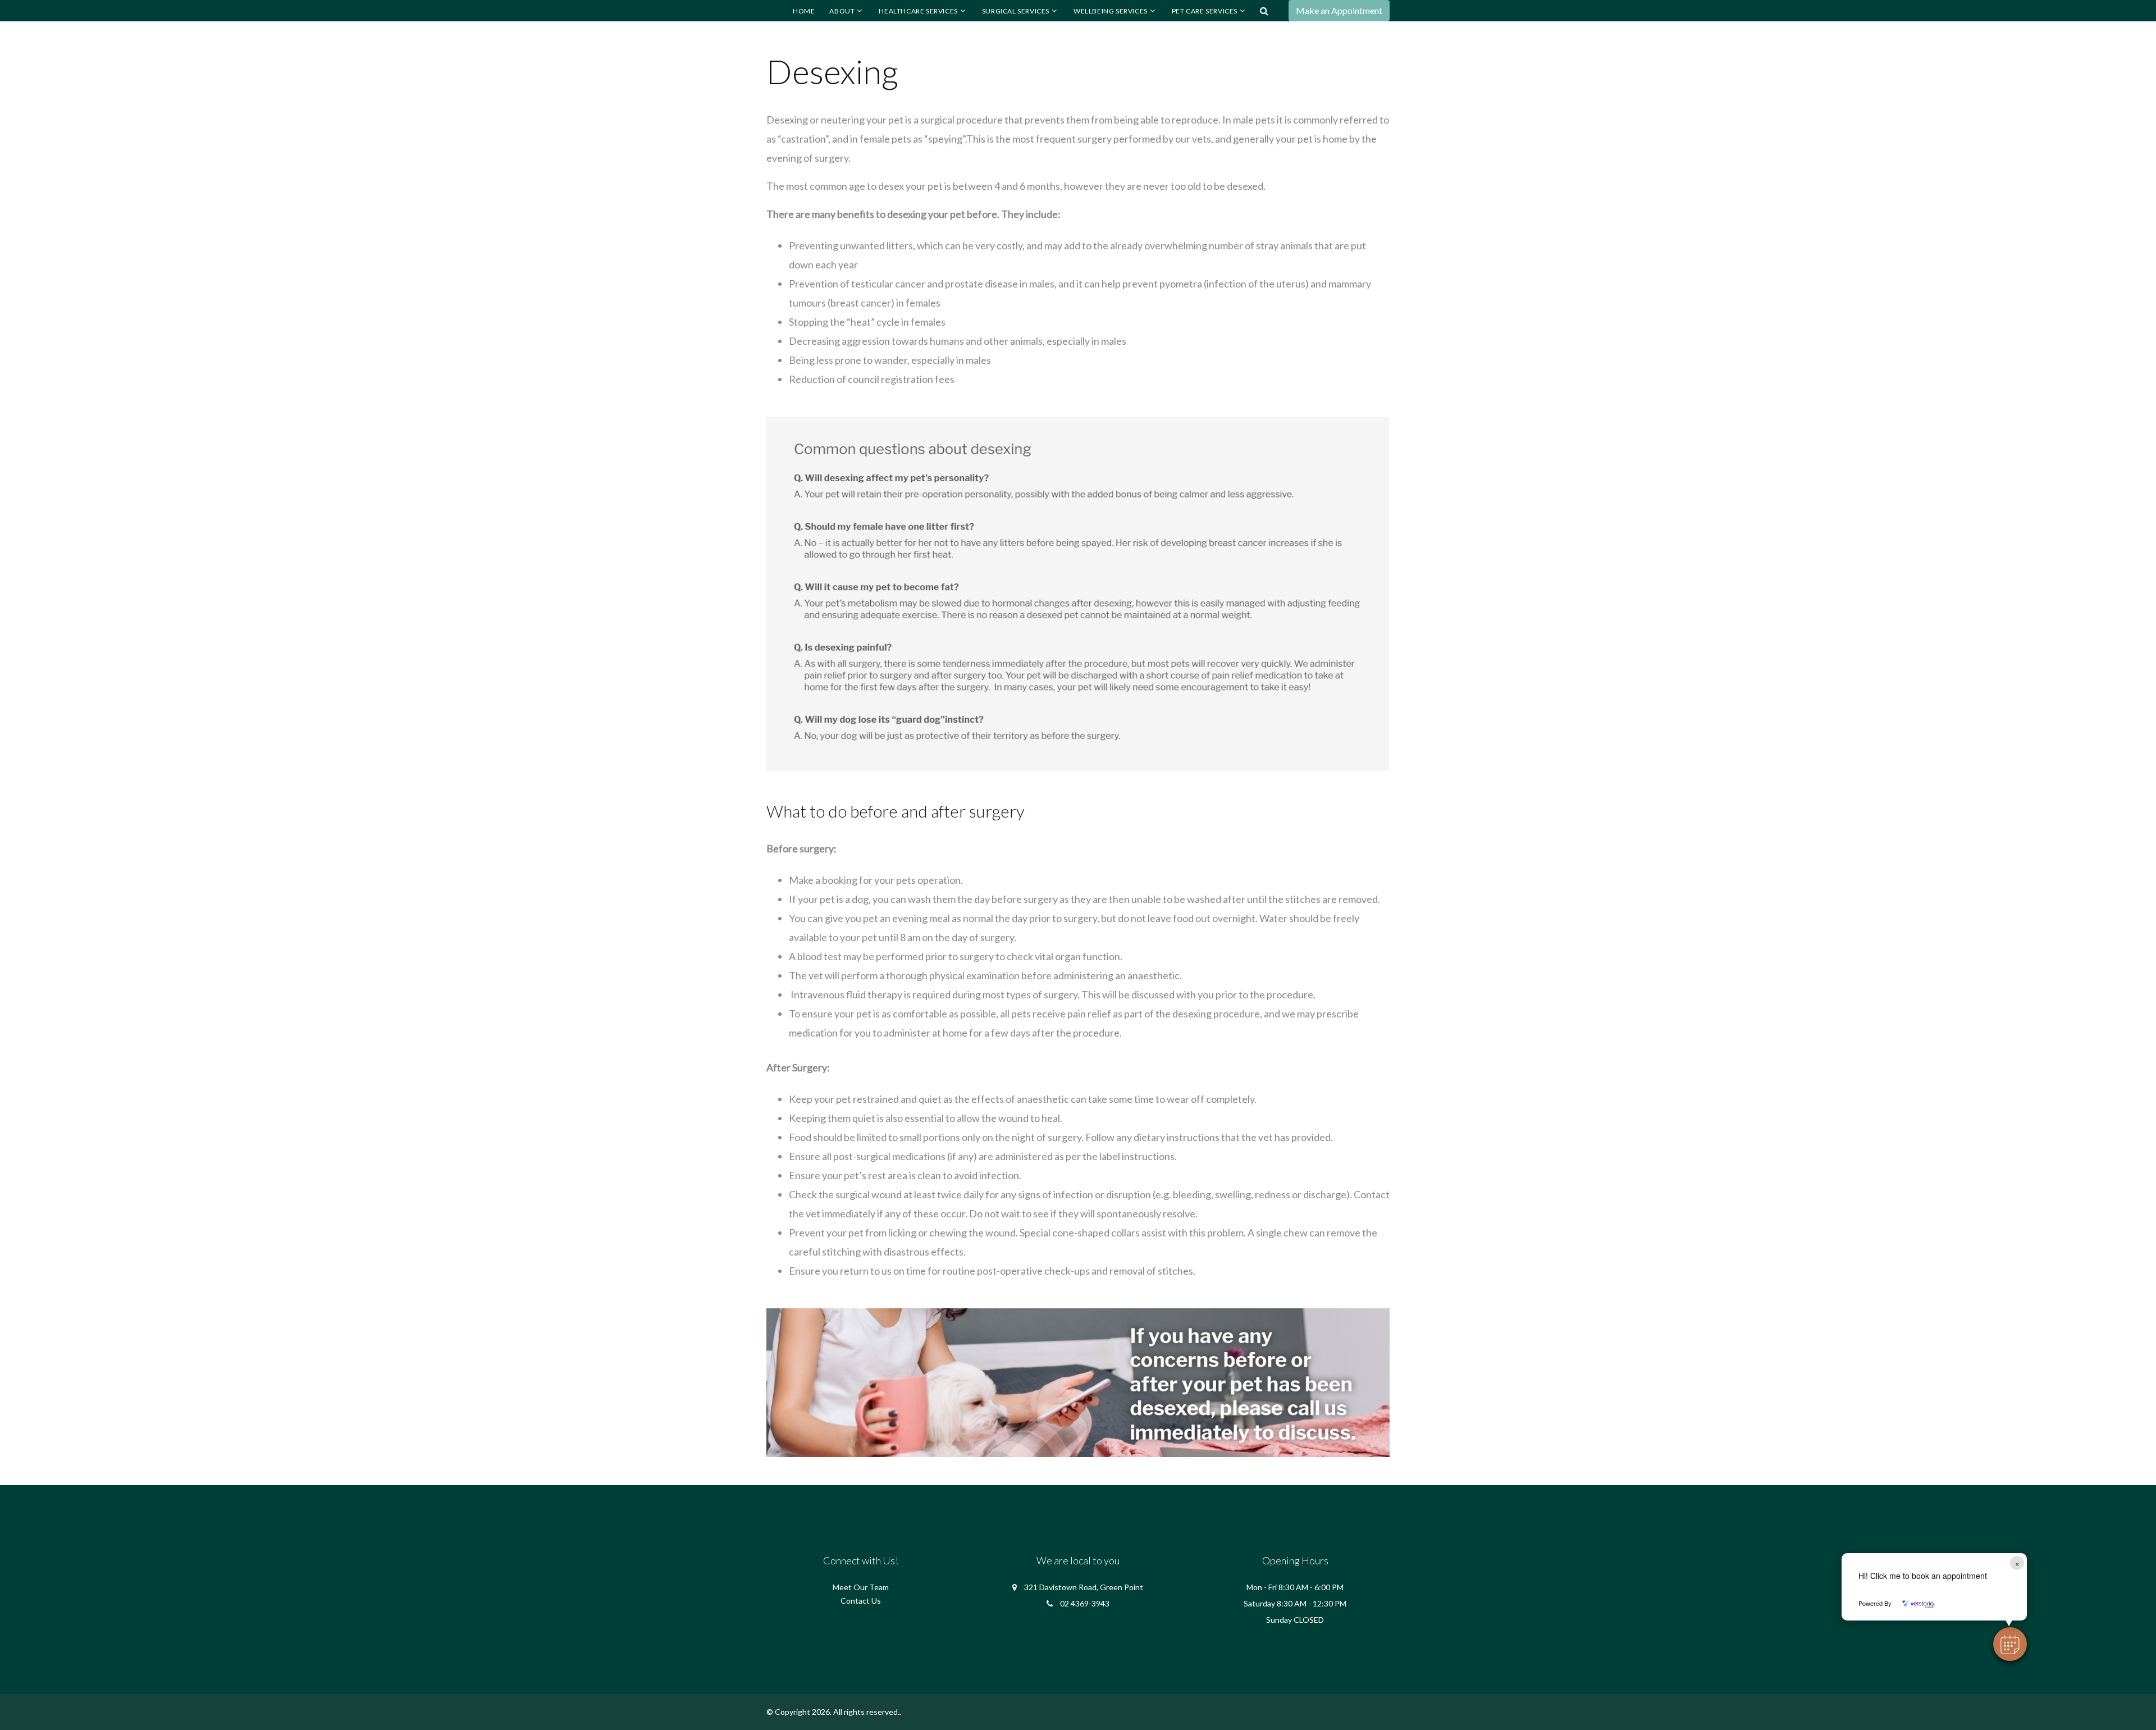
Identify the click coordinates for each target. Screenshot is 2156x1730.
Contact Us (861, 1601)
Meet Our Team (861, 1587)
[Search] (1264, 11)
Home (804, 11)
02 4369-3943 (1085, 1603)
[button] (2010, 1644)
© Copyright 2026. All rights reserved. (833, 1712)
